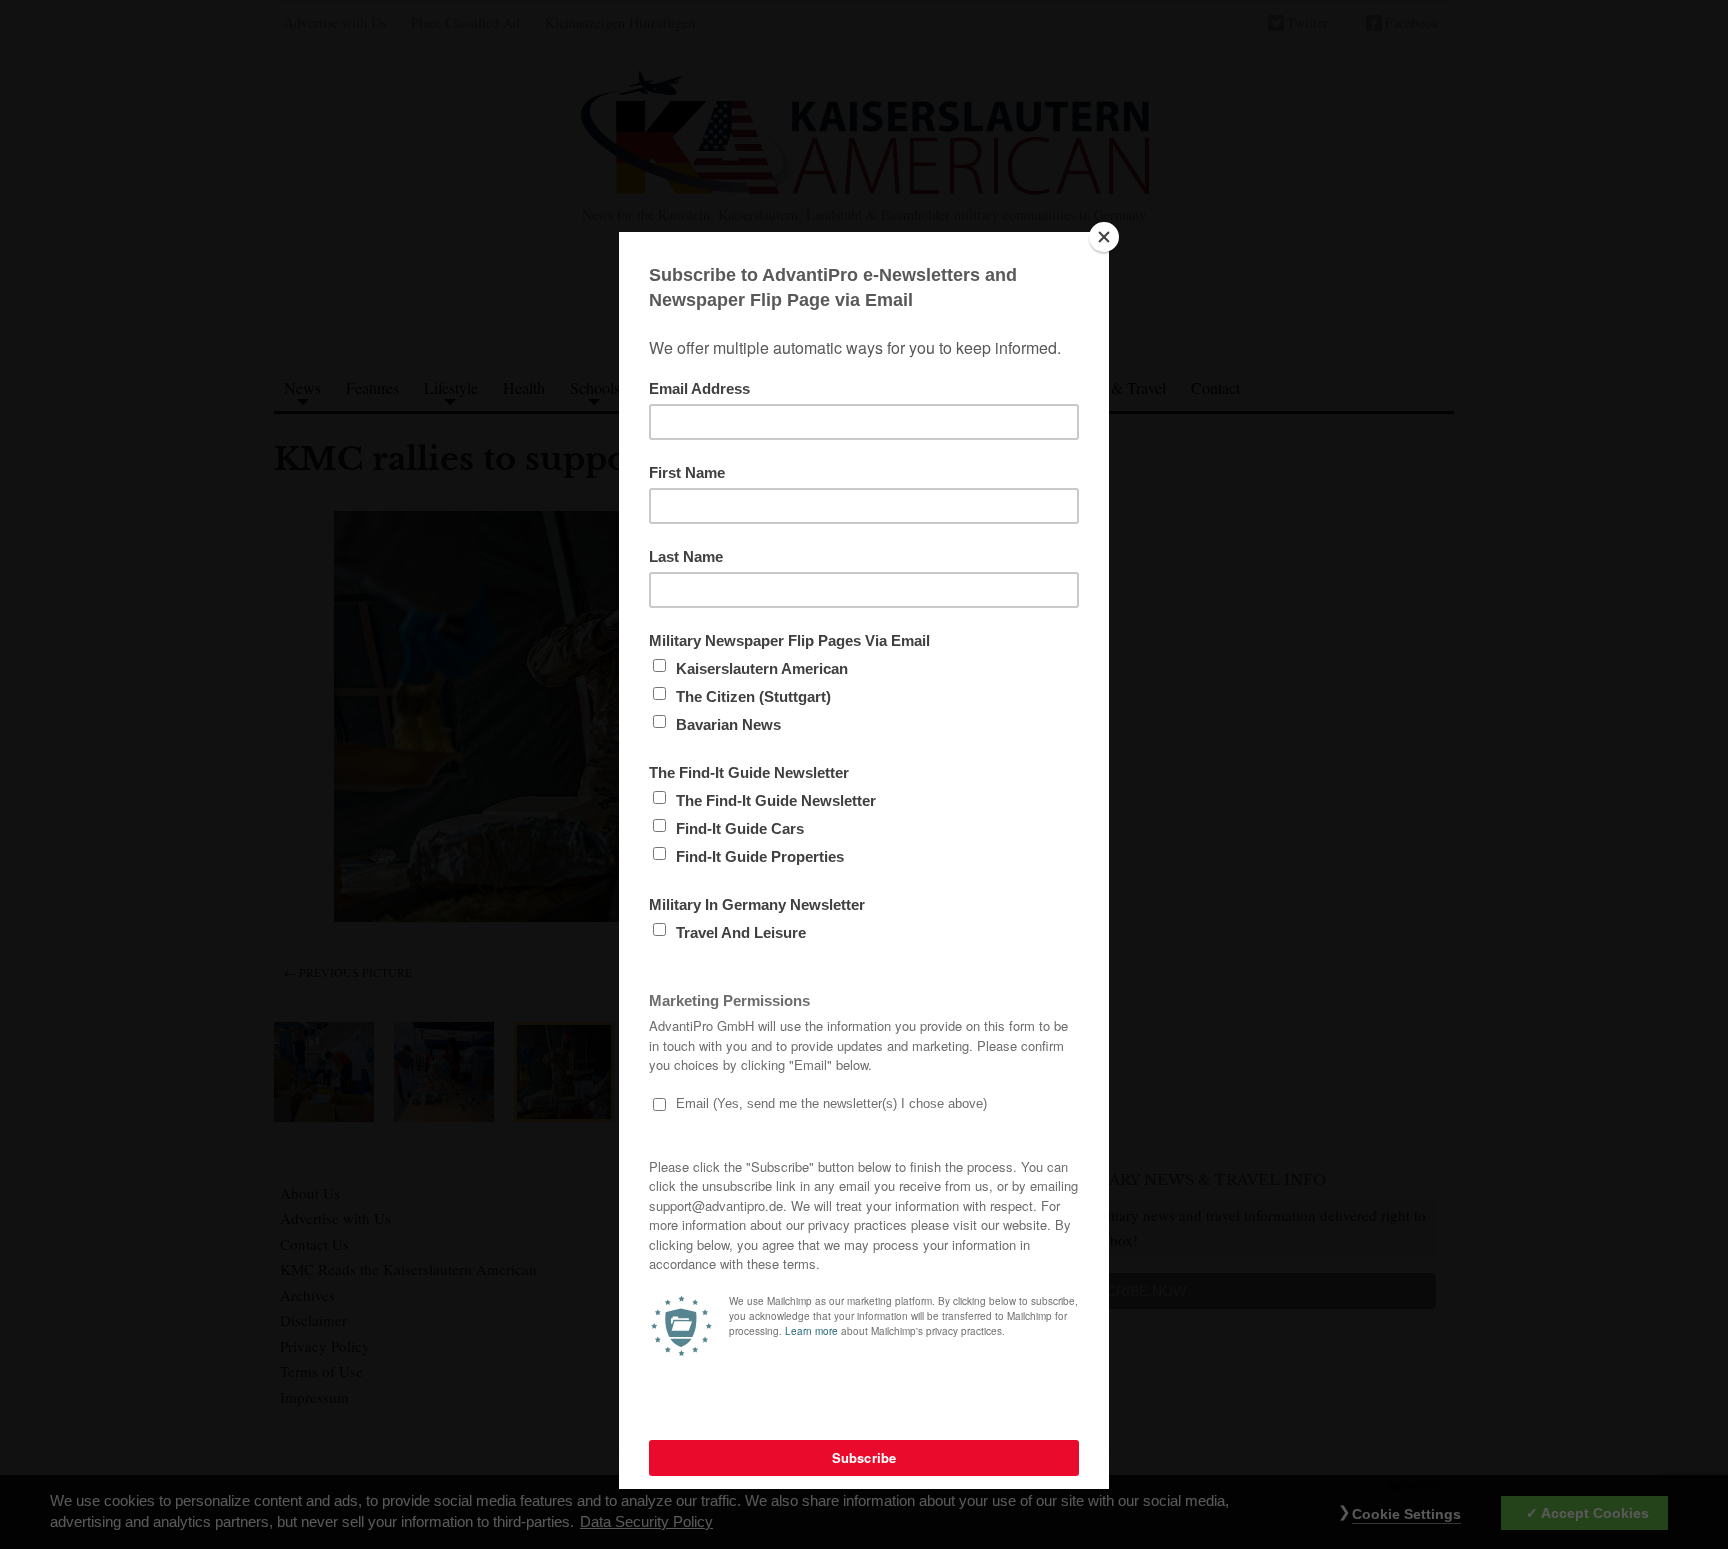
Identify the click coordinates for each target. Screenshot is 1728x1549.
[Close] (1104, 237)
